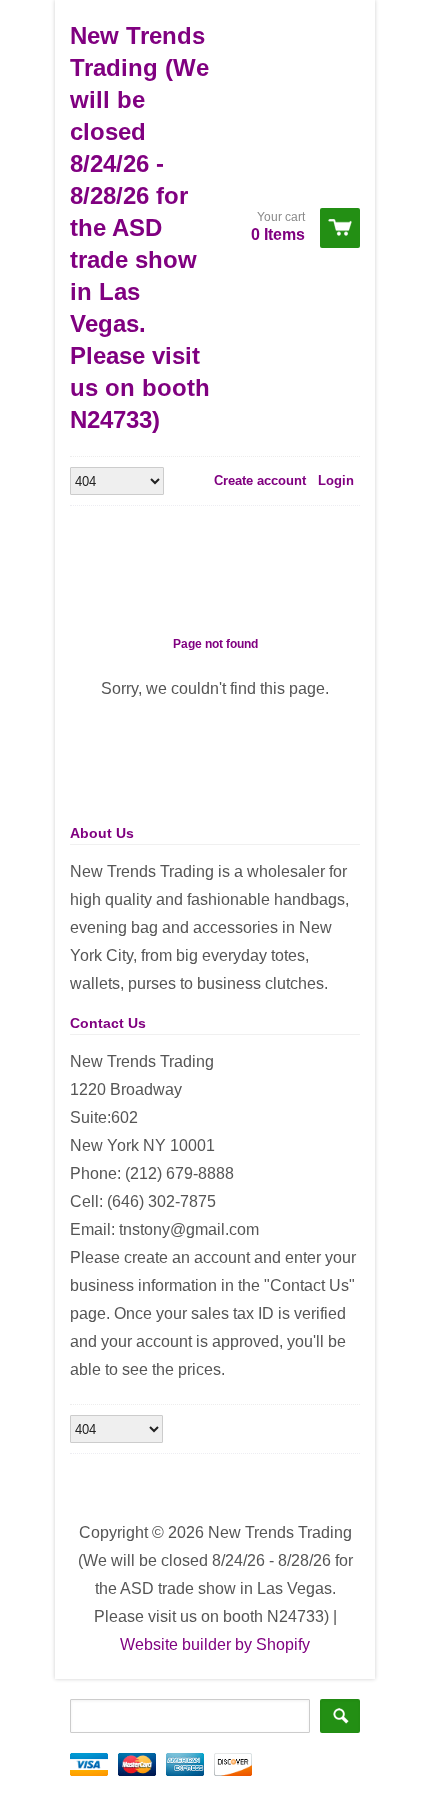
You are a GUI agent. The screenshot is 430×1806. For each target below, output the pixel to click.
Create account (260, 480)
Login (336, 480)
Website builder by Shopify (215, 1644)
